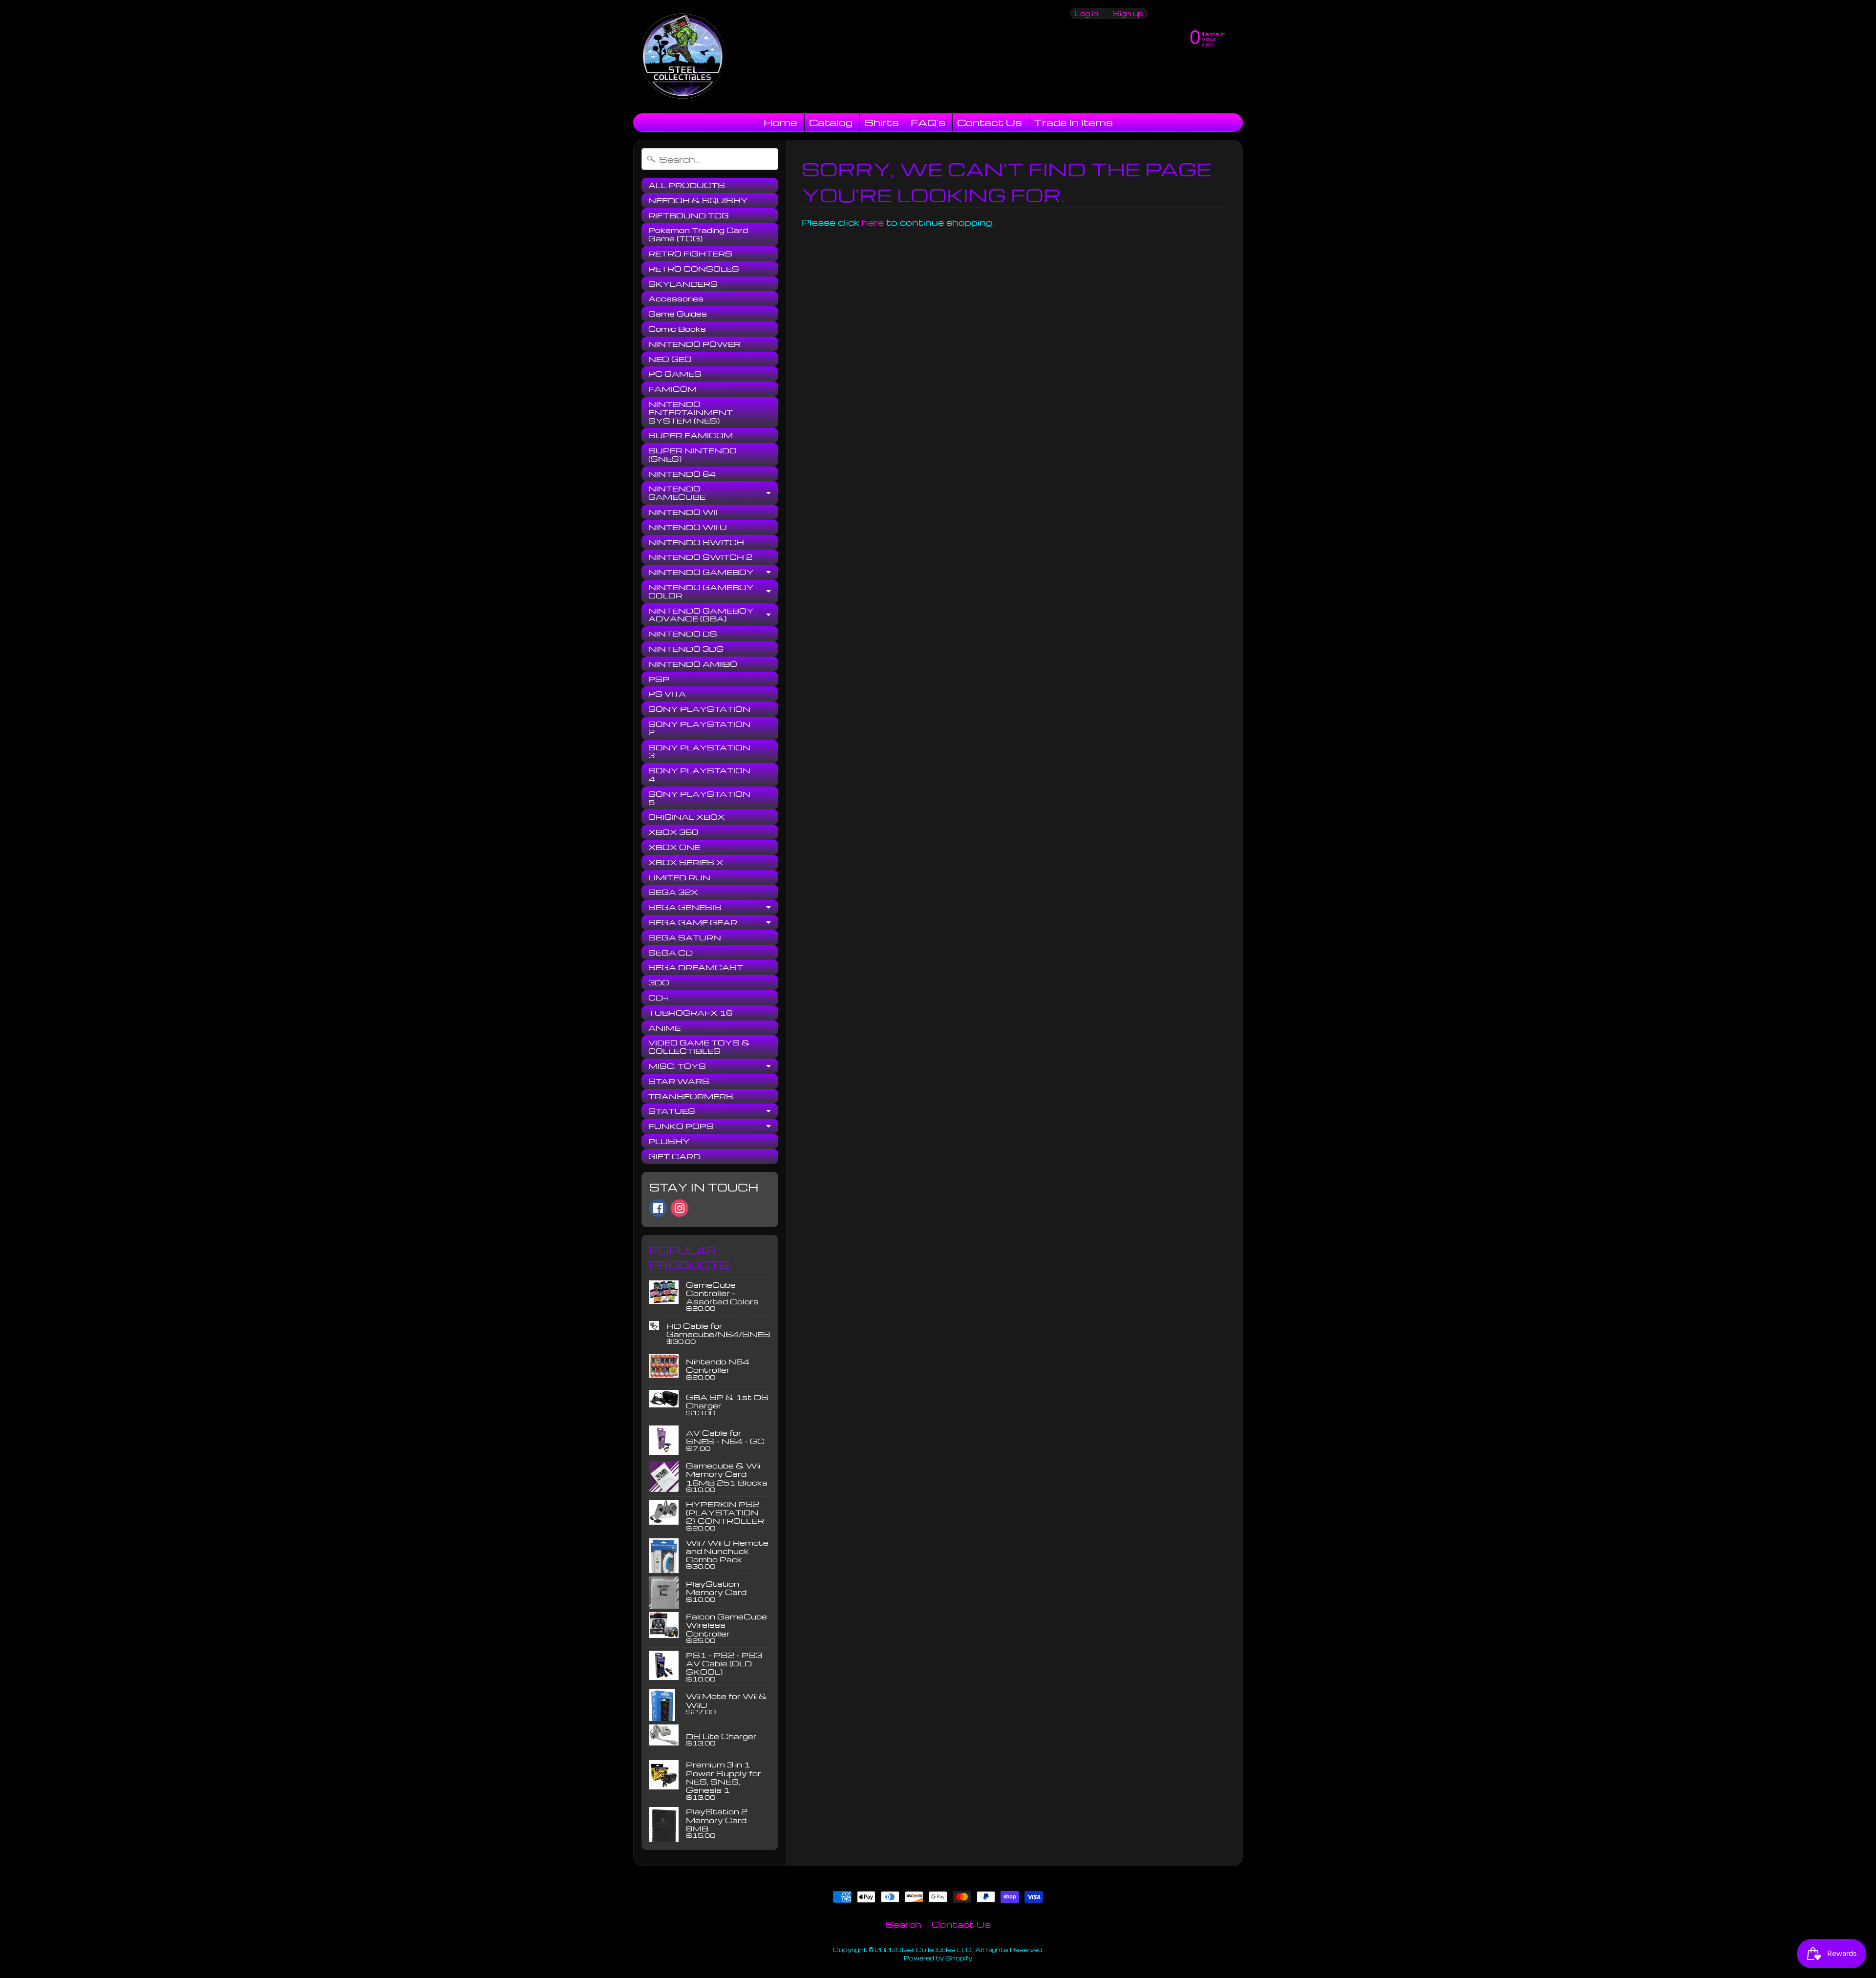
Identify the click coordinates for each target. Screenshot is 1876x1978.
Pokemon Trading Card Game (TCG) (698, 234)
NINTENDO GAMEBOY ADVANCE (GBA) (713, 615)
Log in (1087, 13)
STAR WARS (679, 1081)
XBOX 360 (673, 832)
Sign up (1128, 13)
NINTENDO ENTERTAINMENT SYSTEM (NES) (691, 412)
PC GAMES (675, 374)
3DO (659, 982)
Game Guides (678, 314)
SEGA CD (671, 953)
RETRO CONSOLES (694, 269)
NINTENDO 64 (682, 474)
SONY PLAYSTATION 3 (699, 752)
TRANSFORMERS (691, 1096)
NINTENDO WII (683, 512)
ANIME (664, 1028)
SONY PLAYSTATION (699, 709)
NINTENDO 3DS (686, 649)
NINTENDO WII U (688, 527)
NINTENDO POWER (694, 344)
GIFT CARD (674, 1156)
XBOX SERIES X (686, 862)
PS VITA (667, 694)
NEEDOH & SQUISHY (698, 200)
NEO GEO (670, 359)
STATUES (713, 1112)
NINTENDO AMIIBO (693, 664)
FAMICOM (672, 389)
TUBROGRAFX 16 (690, 1013)
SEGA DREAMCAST (696, 967)
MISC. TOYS (713, 1067)
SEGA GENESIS (713, 909)
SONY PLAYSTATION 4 (699, 775)
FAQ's (928, 122)
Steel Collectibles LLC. (934, 1950)
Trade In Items (1073, 122)
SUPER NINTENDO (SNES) (693, 455)
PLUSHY (669, 1141)
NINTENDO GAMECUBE (713, 493)
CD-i (658, 998)
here (873, 222)
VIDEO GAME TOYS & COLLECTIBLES (699, 1047)
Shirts (882, 122)
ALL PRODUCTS (687, 185)
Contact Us (990, 122)
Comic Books (677, 329)
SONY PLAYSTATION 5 (699, 798)
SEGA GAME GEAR (713, 924)
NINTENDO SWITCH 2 (700, 557)
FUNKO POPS (713, 1127)
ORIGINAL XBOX (687, 817)
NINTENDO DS (683, 634)
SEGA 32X (673, 892)
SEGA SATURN (685, 937)
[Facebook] (658, 1208)
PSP (659, 679)
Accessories (676, 298)
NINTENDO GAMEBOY (713, 574)
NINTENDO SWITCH (696, 542)
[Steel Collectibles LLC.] (682, 57)
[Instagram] (680, 1208)
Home (780, 122)
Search (903, 1924)
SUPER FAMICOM (691, 435)
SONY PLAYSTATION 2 (699, 728)
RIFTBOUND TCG (689, 215)
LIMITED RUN (679, 877)
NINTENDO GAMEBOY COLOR (713, 592)
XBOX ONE (674, 847)
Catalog (831, 122)
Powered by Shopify (938, 1958)
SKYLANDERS (683, 284)
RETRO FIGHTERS (690, 254)
